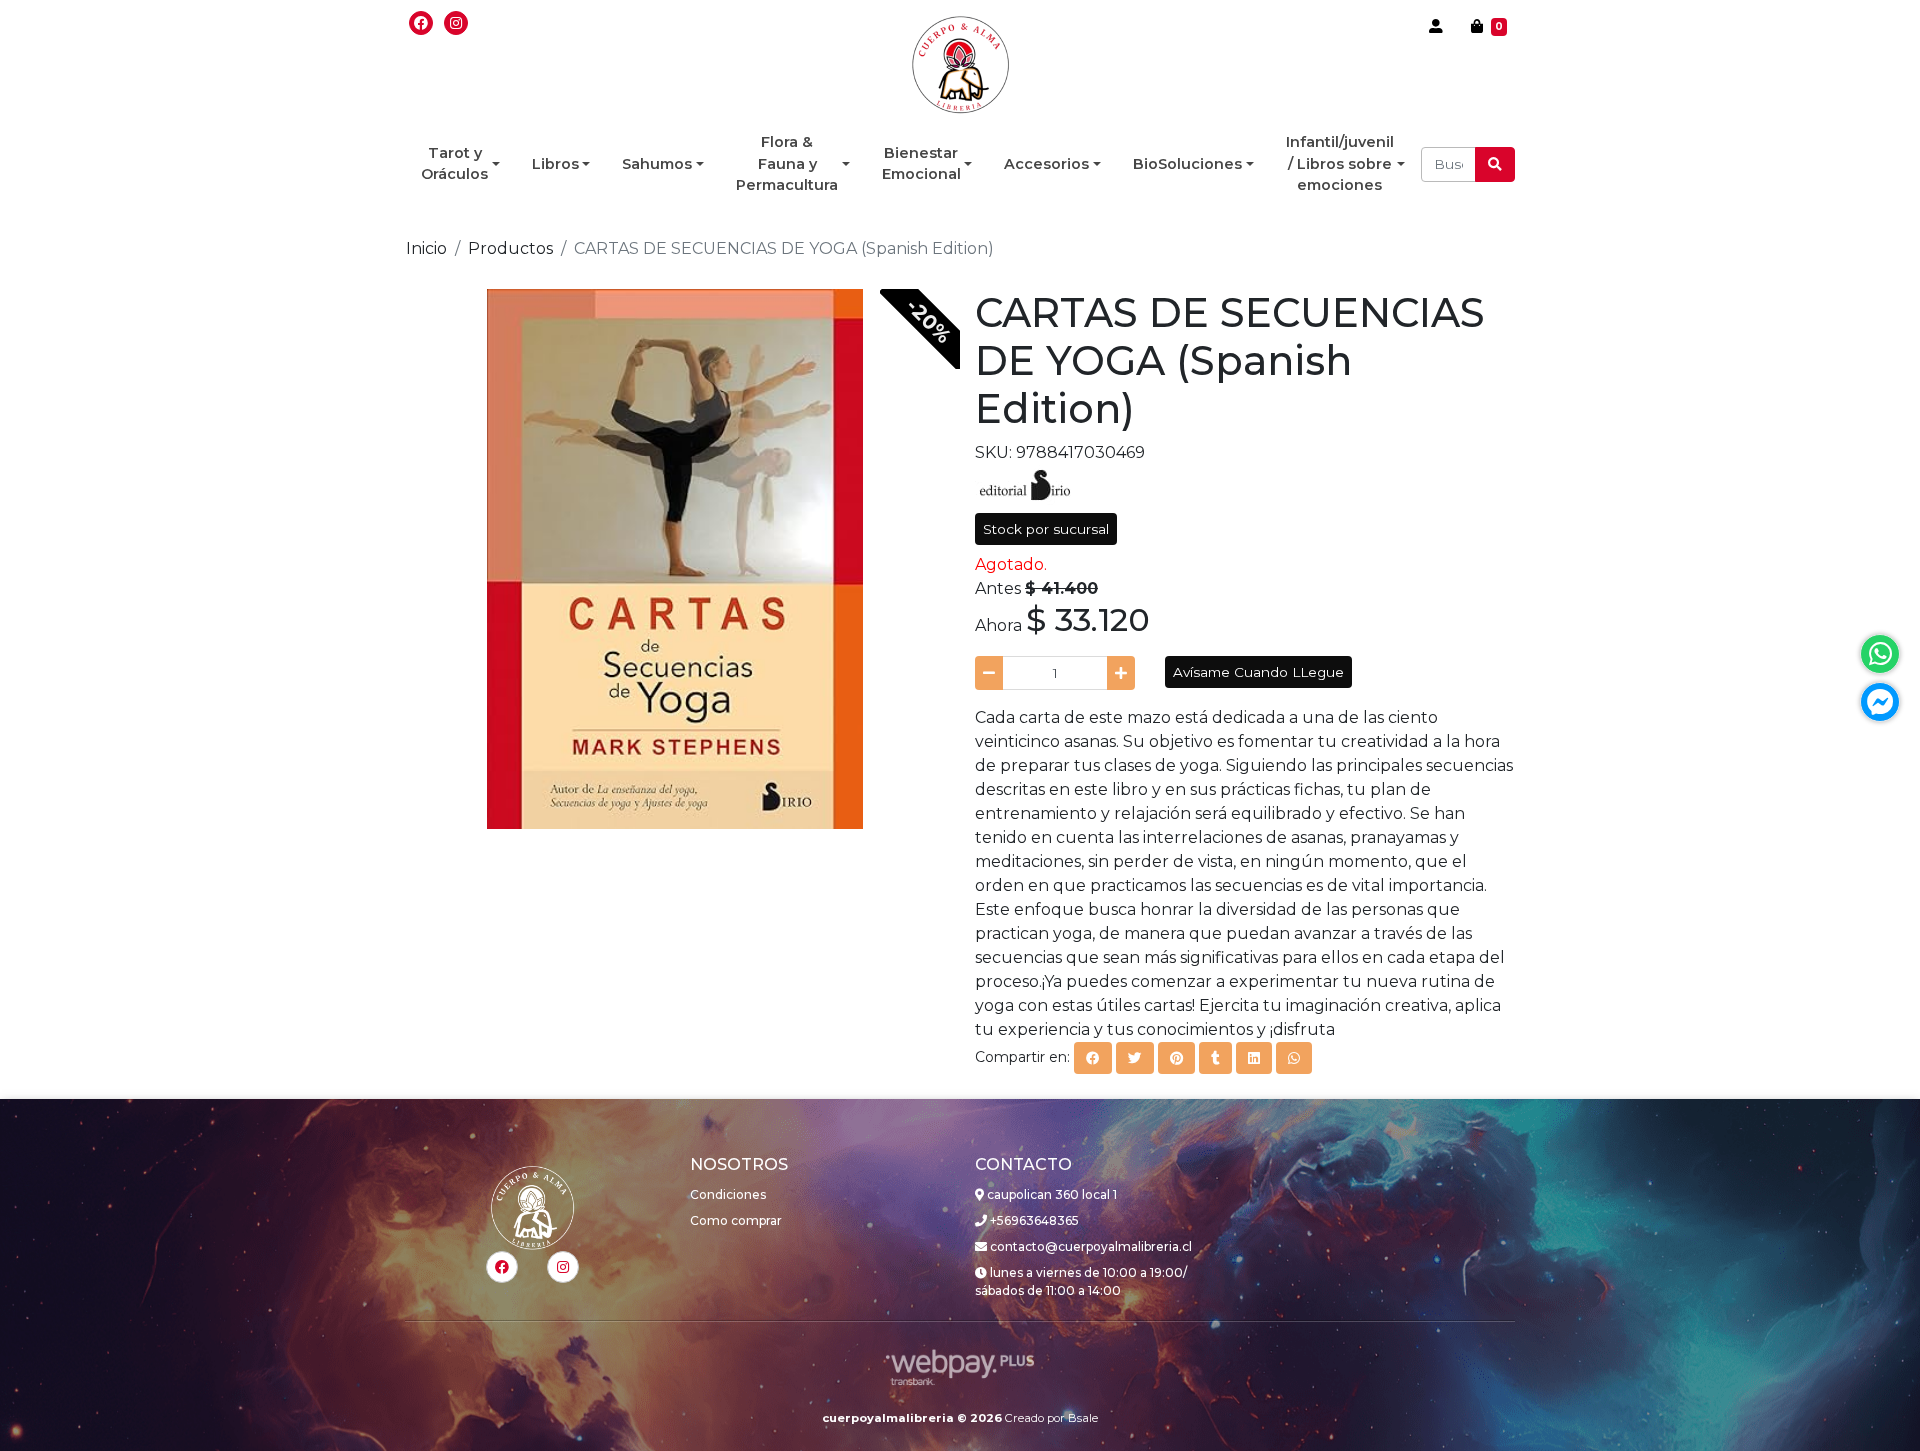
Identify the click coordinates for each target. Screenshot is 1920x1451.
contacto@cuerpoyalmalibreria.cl (1089, 1246)
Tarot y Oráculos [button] (454, 164)
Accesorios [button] (1046, 164)
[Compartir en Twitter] (1135, 1058)
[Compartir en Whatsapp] (1294, 1058)
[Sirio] (1025, 483)
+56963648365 (1033, 1220)
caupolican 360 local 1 (1050, 1194)
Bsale (1083, 1418)
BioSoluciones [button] (1187, 164)
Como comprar (736, 1220)
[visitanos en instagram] (456, 23)
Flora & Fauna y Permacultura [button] (787, 163)
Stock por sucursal (1046, 529)
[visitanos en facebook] (421, 23)
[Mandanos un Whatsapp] (1880, 654)
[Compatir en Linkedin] (1254, 1058)
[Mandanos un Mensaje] (1880, 702)
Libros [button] (555, 164)
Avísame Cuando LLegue (1258, 672)
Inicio (426, 248)
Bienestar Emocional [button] (921, 164)
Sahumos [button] (657, 164)
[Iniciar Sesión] (1436, 26)
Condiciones (728, 1194)
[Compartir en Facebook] (1093, 1058)
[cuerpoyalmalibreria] (960, 65)
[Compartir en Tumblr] (1215, 1058)
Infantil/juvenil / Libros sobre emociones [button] (1340, 163)
